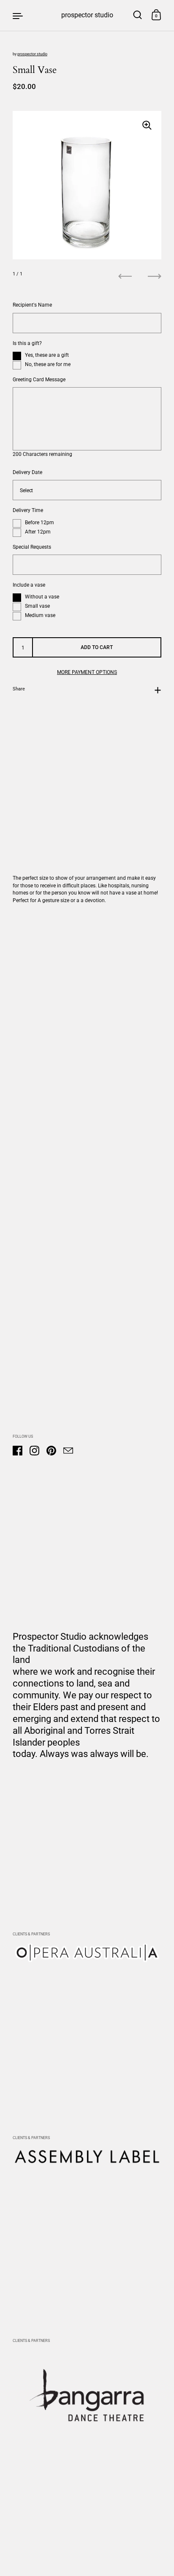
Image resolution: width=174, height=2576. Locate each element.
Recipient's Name (32, 305)
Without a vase (42, 597)
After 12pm (38, 532)
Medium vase (40, 616)
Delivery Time (28, 510)
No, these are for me (48, 364)
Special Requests (32, 547)
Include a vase (29, 585)
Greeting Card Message (39, 379)
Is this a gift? (27, 343)
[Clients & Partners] (87, 1960)
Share (19, 689)
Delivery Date (27, 472)
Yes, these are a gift (47, 355)
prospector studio (87, 15)
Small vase (37, 606)
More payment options (87, 672)
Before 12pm (39, 522)
